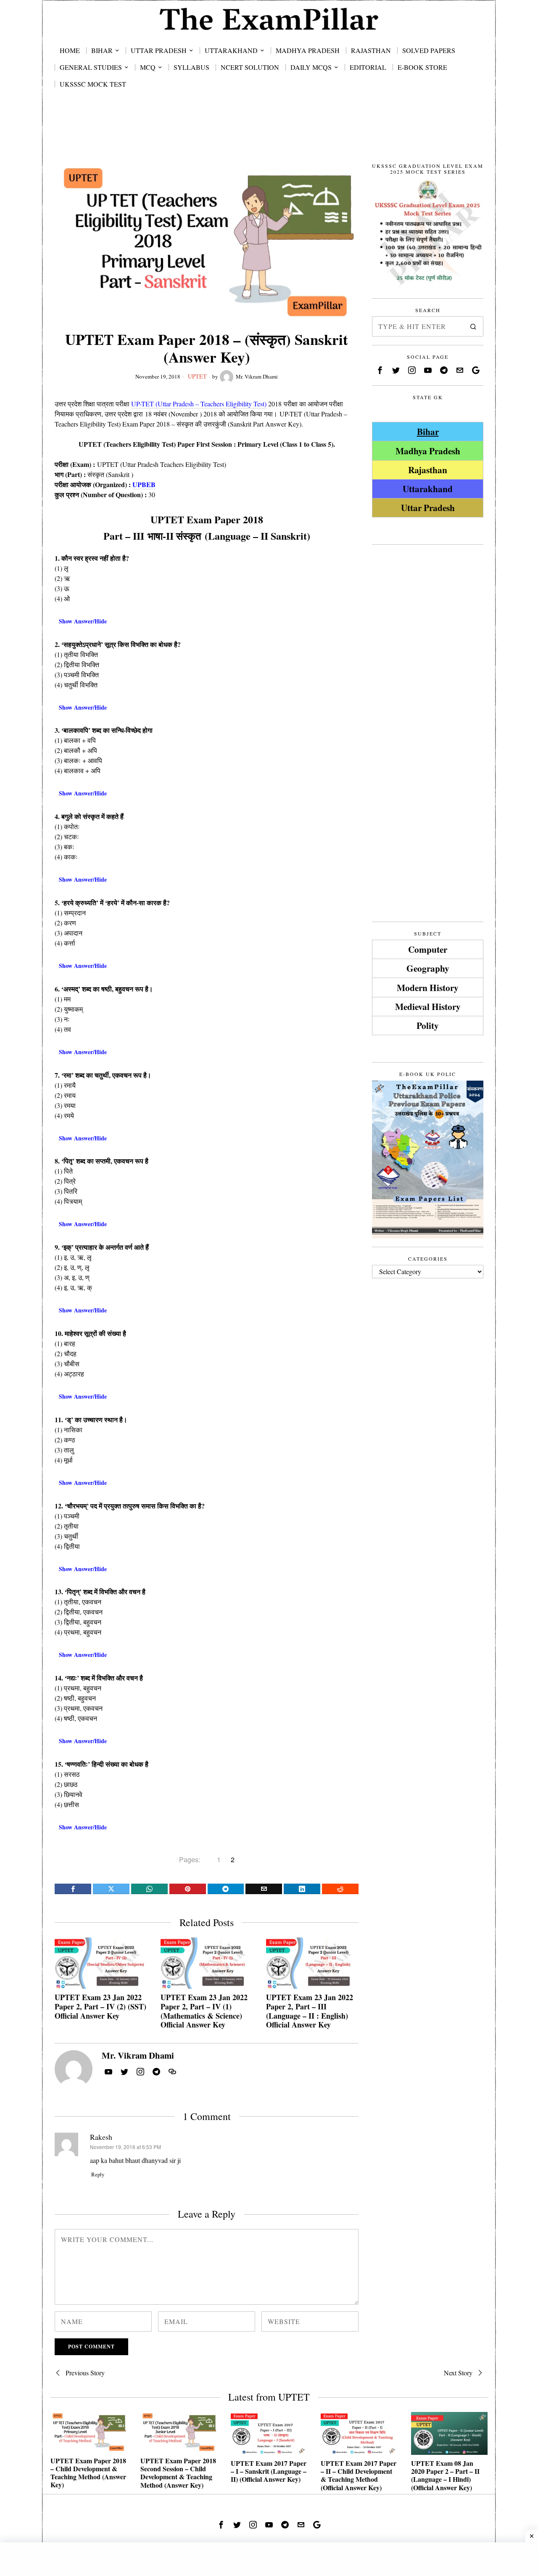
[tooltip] (73, 1889)
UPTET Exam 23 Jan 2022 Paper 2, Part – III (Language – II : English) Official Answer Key (310, 2011)
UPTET (197, 376)
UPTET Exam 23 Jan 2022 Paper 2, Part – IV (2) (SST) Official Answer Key (100, 2007)
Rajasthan (428, 470)
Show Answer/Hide (83, 621)
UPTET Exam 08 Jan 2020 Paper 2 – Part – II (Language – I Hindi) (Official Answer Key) (445, 2475)
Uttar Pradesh (428, 508)
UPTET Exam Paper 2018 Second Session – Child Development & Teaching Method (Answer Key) (178, 2473)
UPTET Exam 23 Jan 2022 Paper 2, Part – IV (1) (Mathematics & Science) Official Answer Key (204, 2011)
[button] (473, 326)
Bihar (428, 431)
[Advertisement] (269, 135)
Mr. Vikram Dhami (257, 376)
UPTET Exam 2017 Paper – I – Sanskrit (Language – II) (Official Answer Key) (269, 2471)
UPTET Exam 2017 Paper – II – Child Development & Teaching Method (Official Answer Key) (359, 2475)
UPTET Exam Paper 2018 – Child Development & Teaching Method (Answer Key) (88, 2473)
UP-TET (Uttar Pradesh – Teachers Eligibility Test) (199, 404)
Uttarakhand (428, 489)
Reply (98, 2174)
